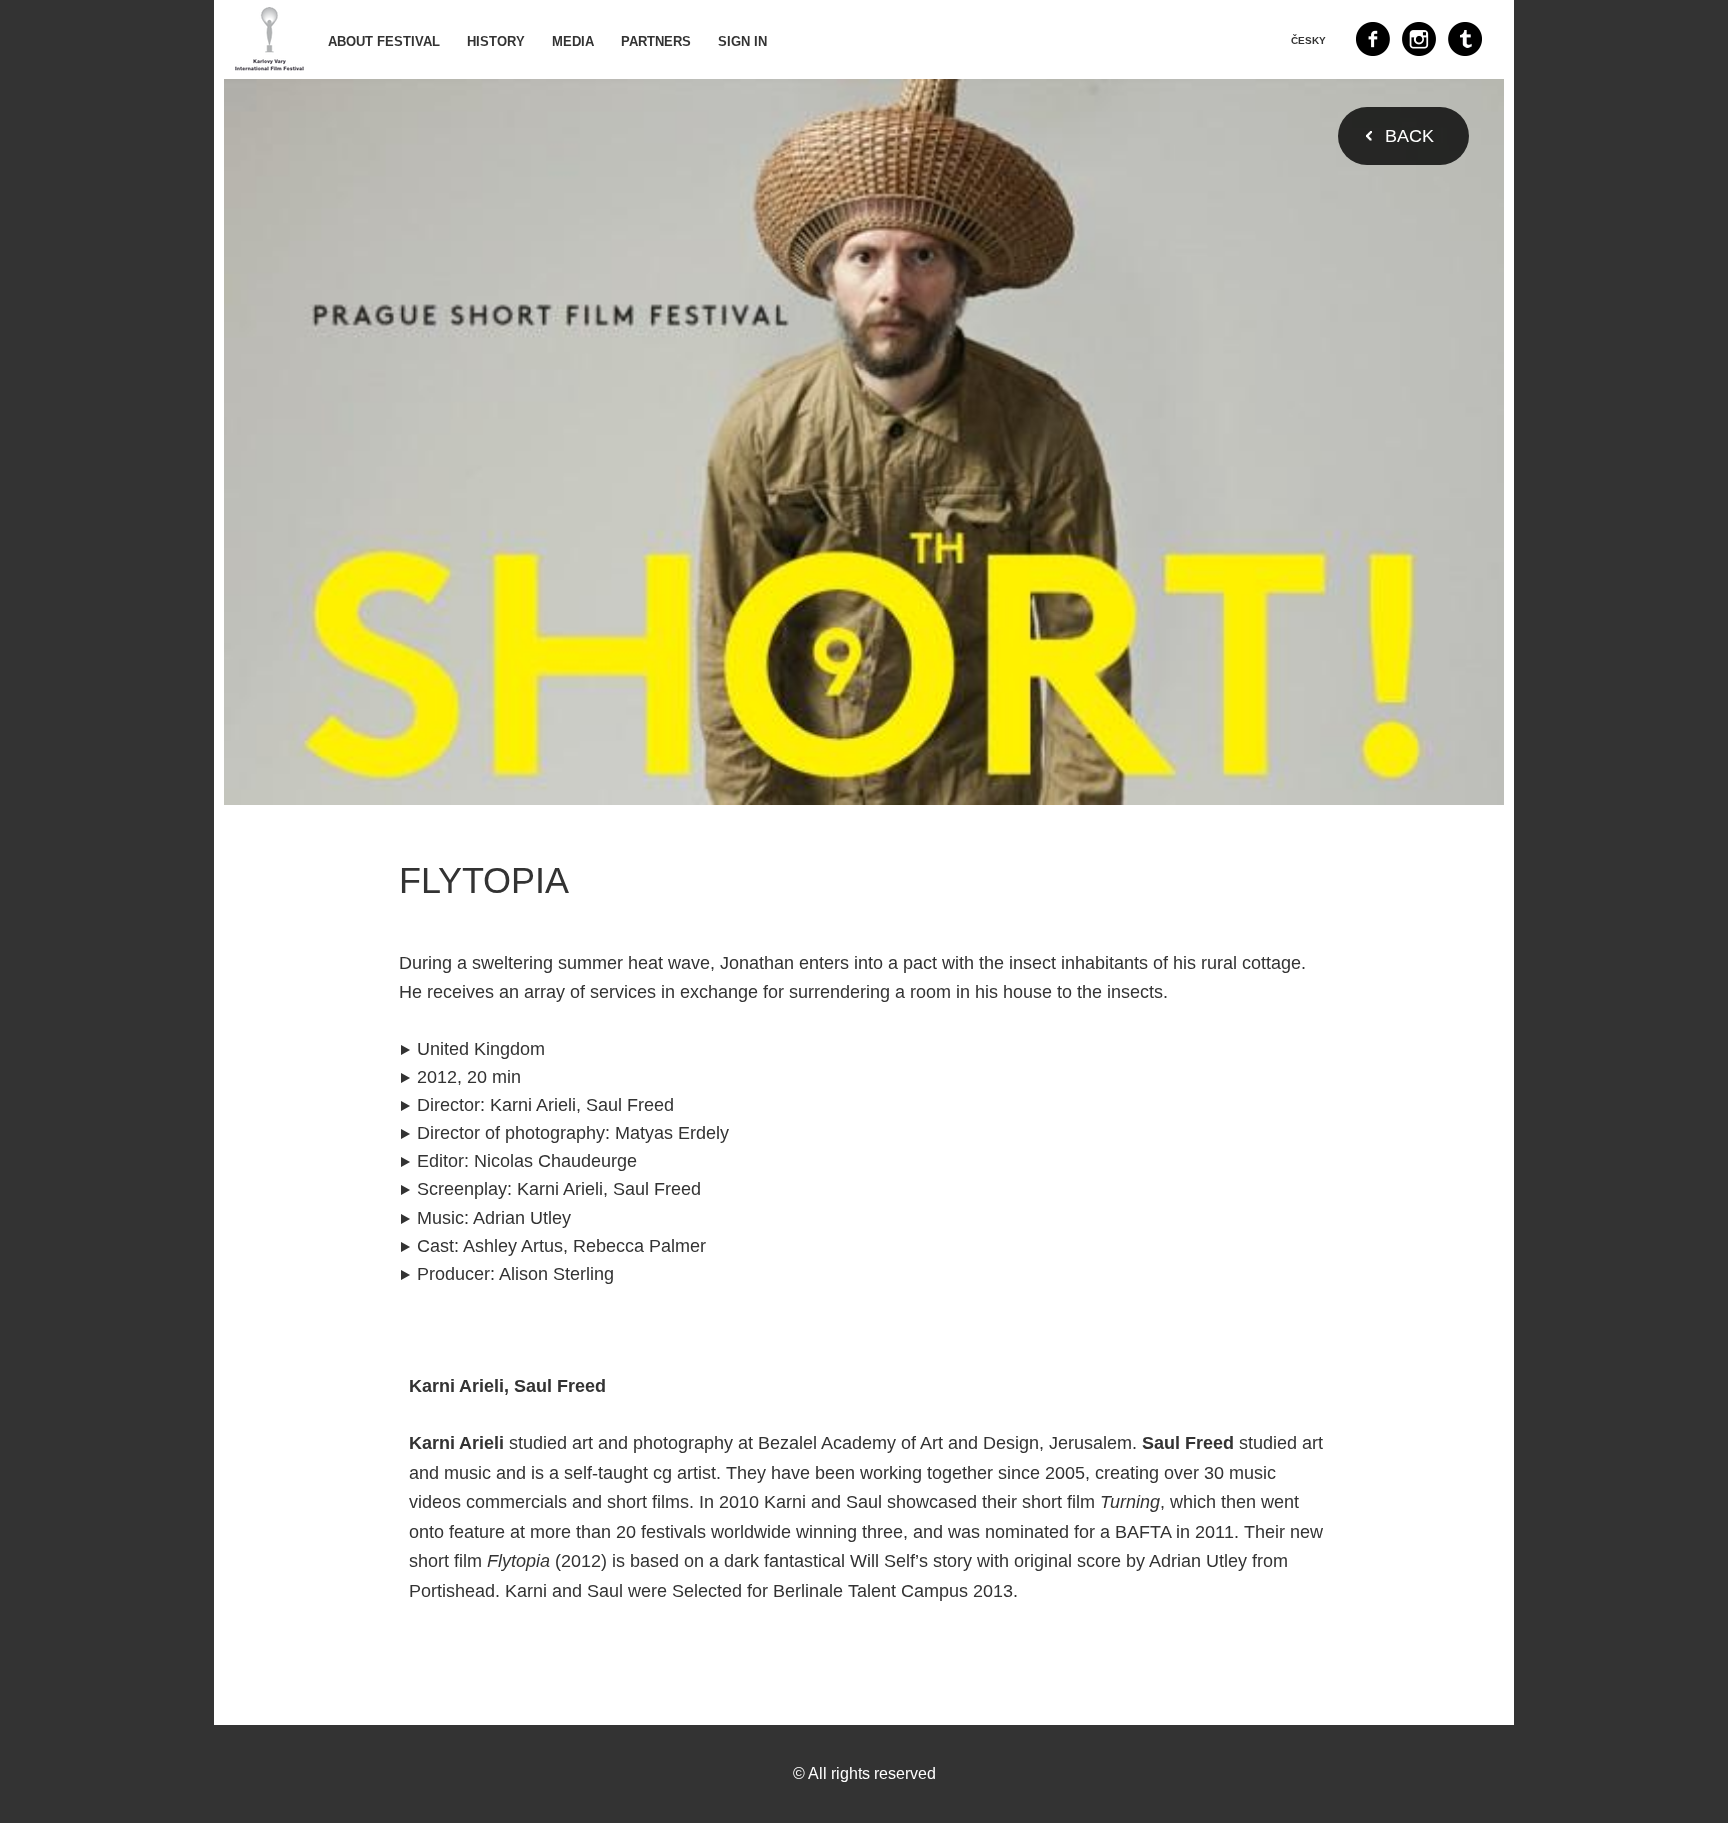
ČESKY (1308, 40)
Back (1409, 136)
